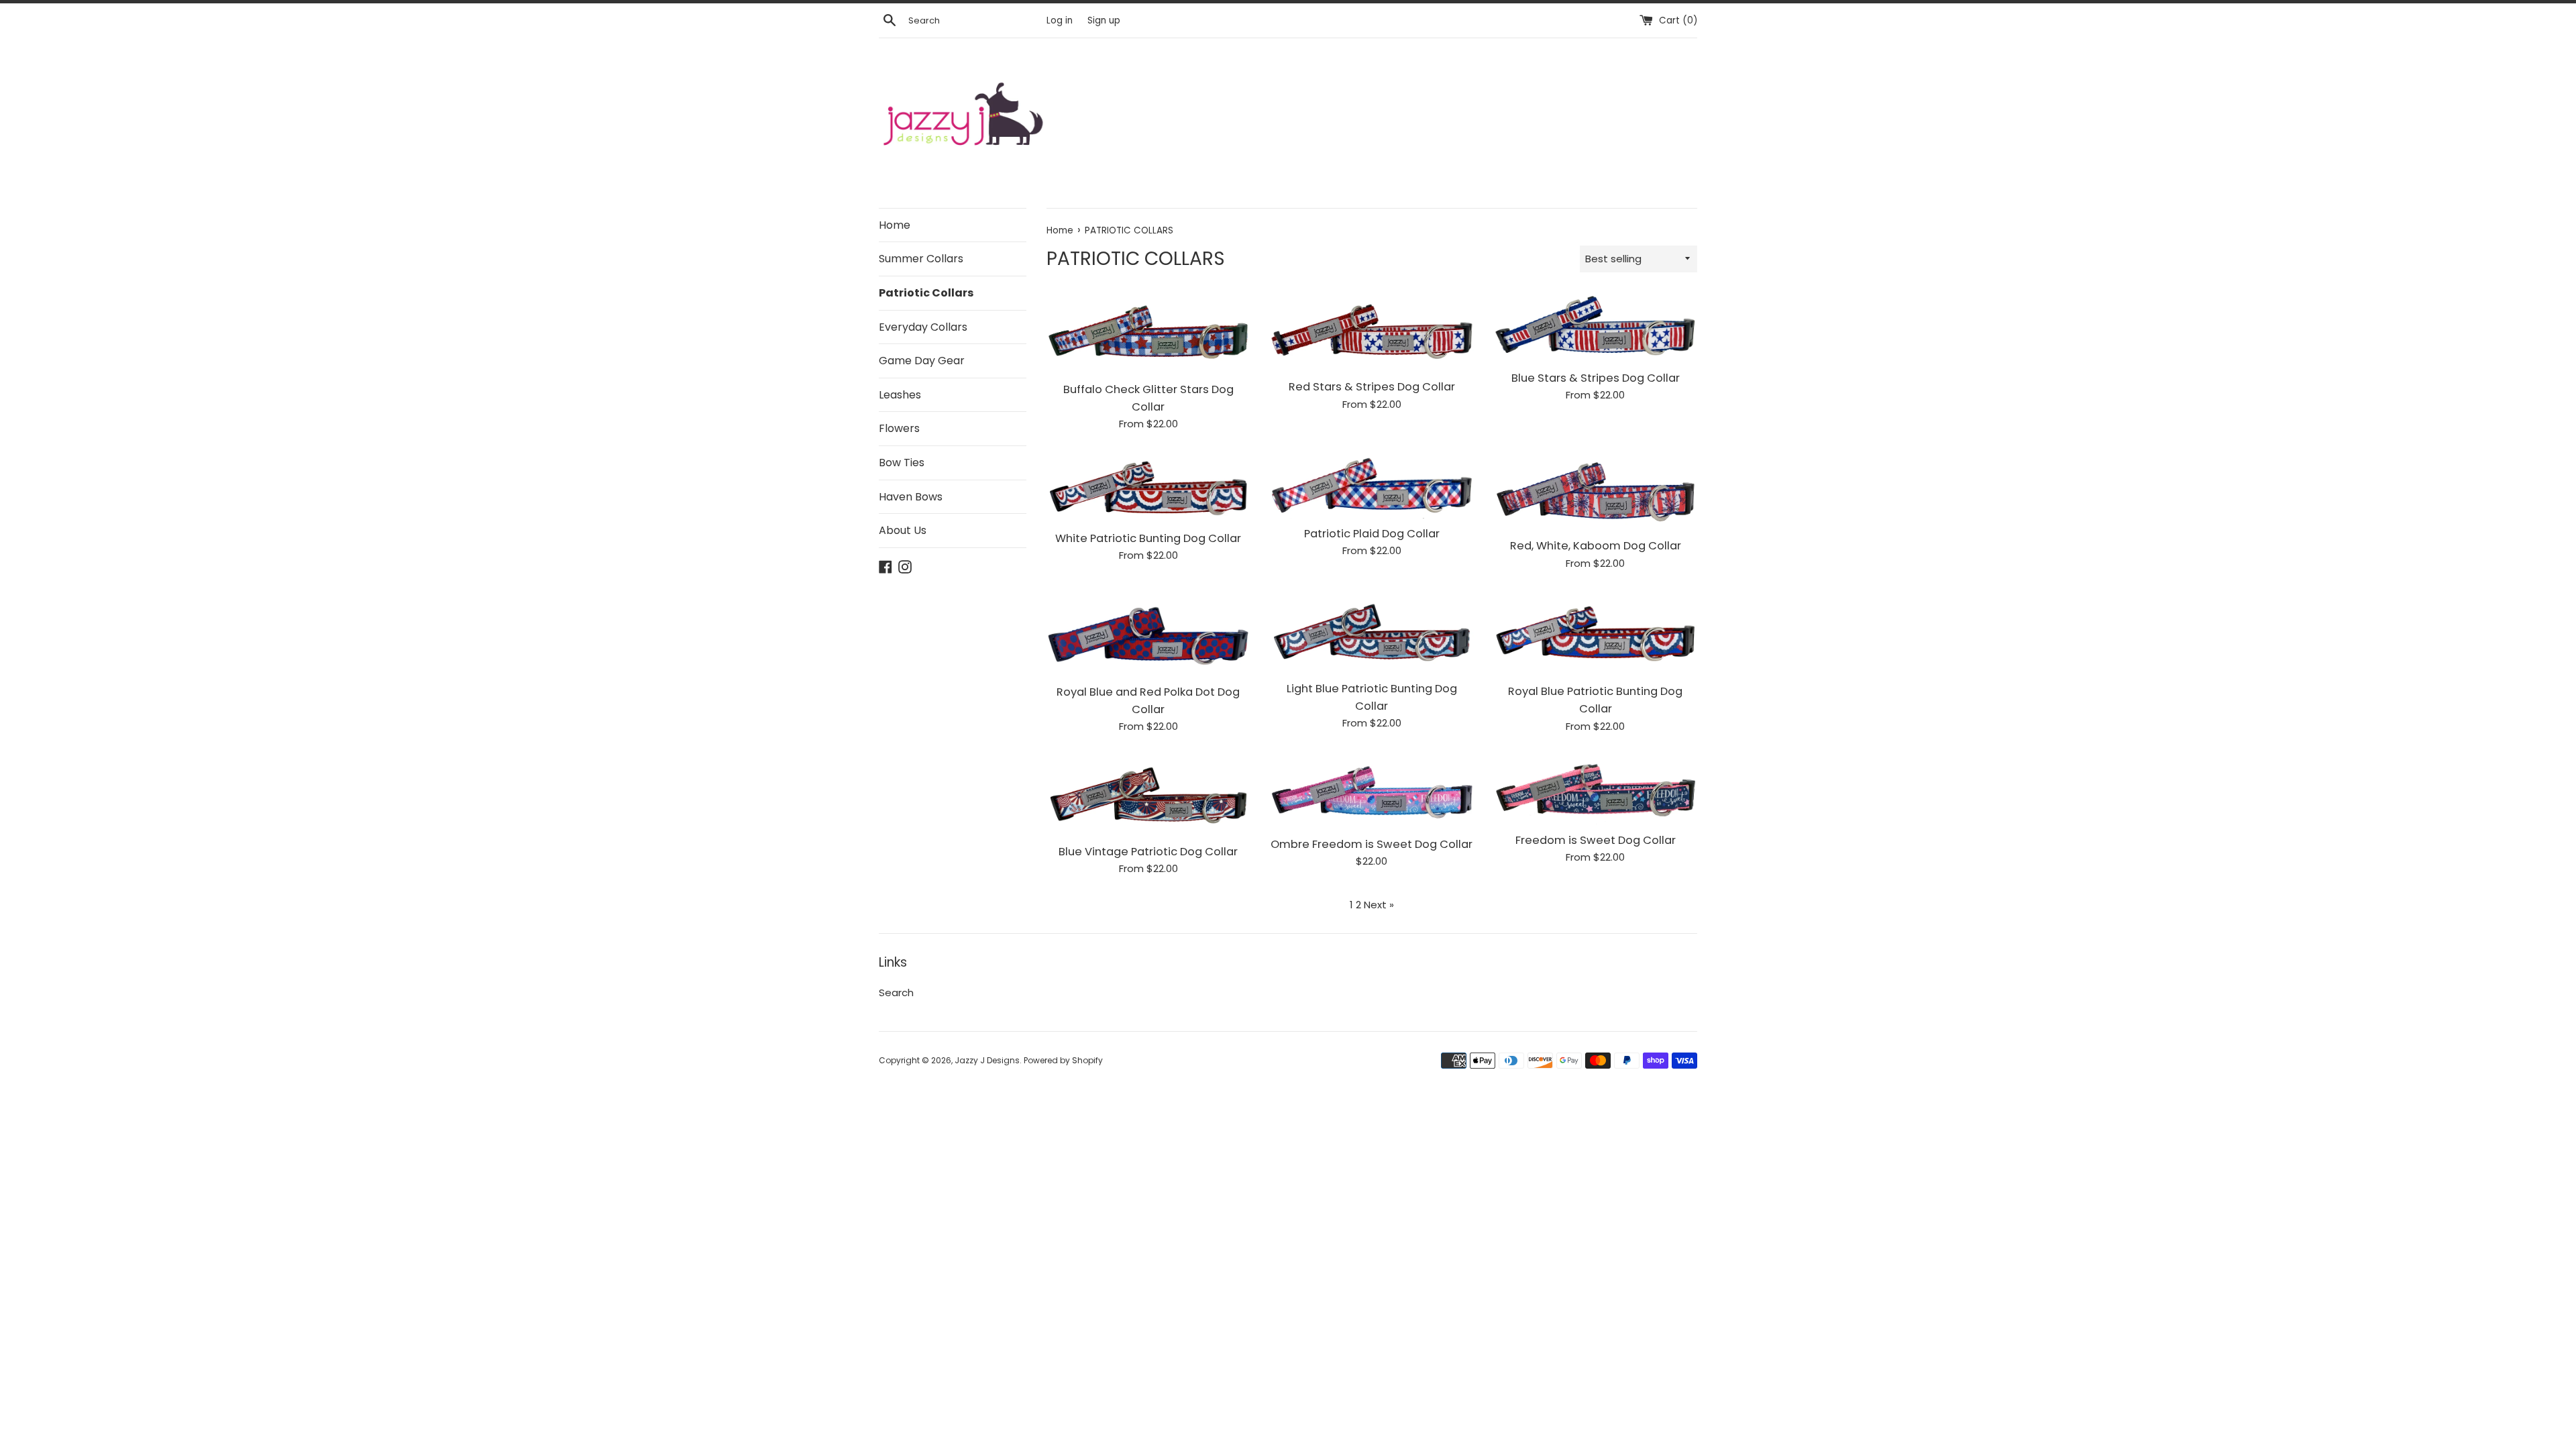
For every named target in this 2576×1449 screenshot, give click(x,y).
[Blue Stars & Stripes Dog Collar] (1596, 328)
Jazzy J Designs (987, 1060)
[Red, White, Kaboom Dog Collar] (1596, 491)
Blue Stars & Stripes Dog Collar (1596, 378)
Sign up (1104, 20)
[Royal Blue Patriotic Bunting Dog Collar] (1596, 634)
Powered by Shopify (1063, 1060)
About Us (903, 530)
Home (895, 225)
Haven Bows (911, 497)
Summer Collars (921, 259)
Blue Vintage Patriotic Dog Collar (1148, 852)
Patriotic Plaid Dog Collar (1372, 534)
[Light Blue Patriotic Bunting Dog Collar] (1372, 633)
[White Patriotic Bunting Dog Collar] (1148, 487)
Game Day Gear (922, 361)
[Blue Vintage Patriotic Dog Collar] (1148, 795)
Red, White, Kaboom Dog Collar (1596, 546)
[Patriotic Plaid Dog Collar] (1372, 485)
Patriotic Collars (926, 293)
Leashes (900, 395)
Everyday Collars (923, 327)
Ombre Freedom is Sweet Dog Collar (1372, 844)
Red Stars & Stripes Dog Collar (1372, 387)
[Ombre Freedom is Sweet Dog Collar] (1372, 792)
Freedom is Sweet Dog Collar (1596, 840)
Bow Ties (902, 463)
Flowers (899, 428)
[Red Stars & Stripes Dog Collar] (1372, 332)
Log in (1060, 20)
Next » (1379, 905)
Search (896, 992)
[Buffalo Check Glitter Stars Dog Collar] (1148, 333)
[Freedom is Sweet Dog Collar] (1596, 790)
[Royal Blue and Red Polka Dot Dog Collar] (1148, 634)
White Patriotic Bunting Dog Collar (1148, 538)
